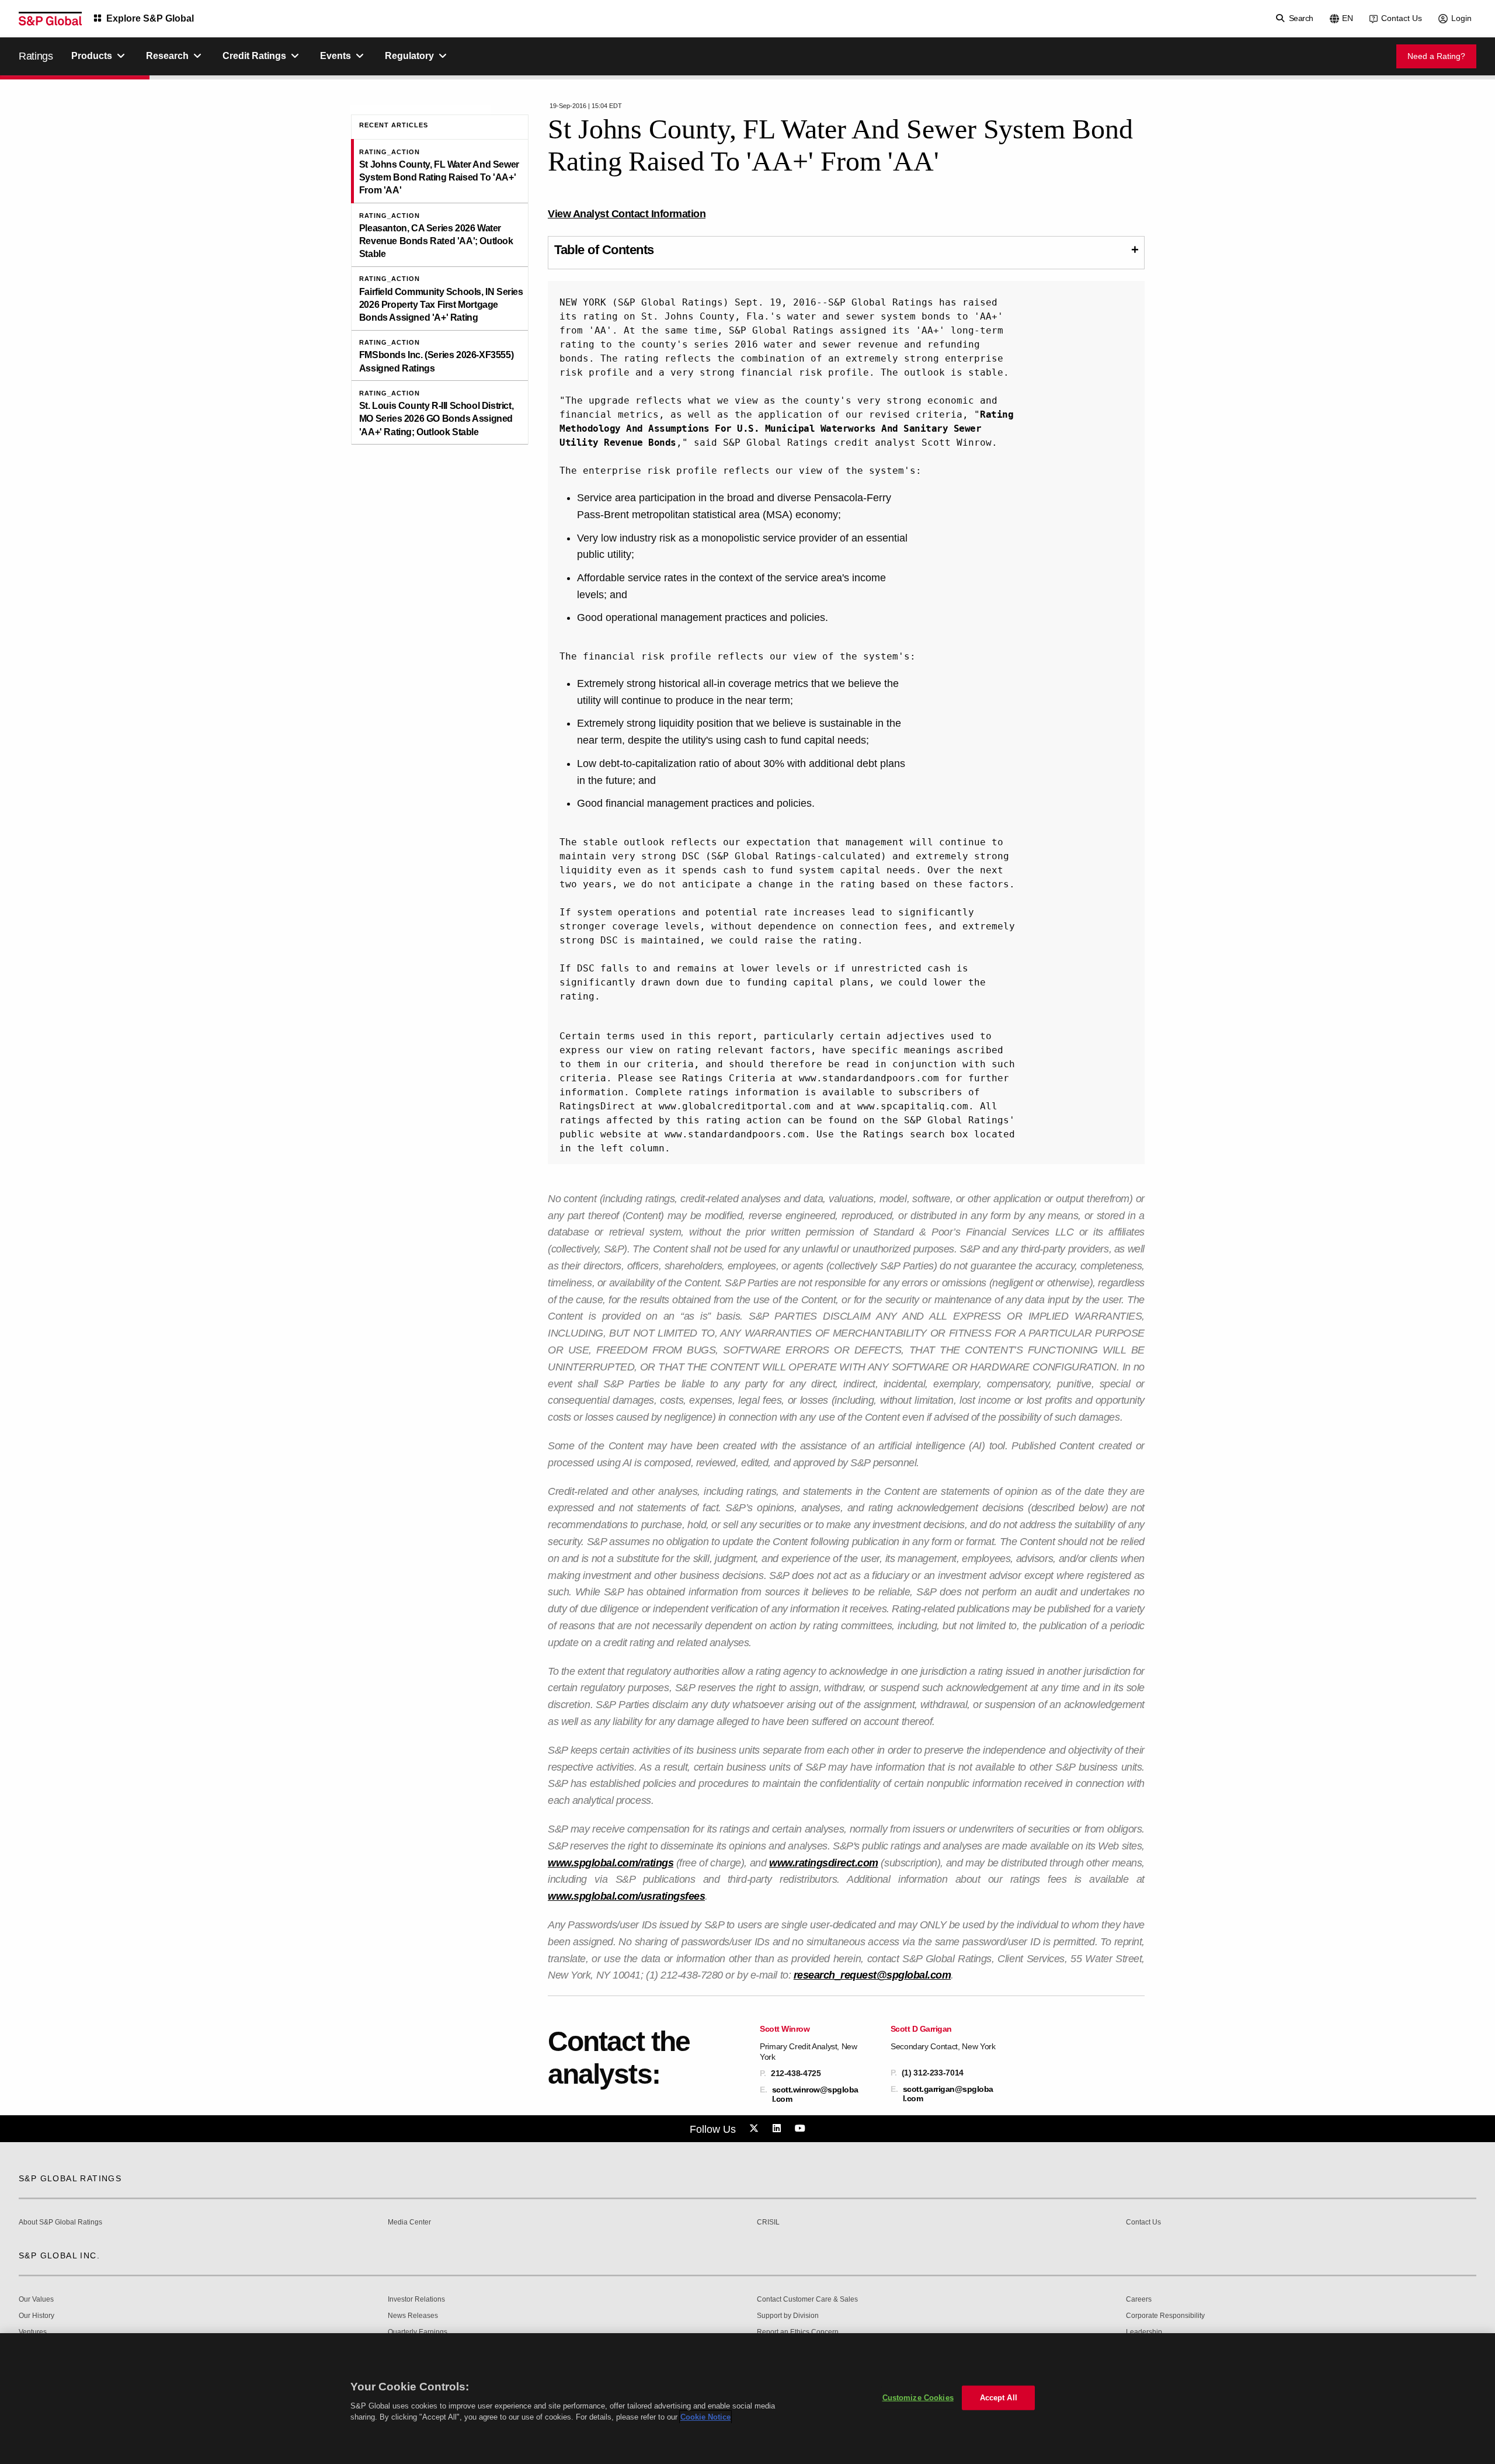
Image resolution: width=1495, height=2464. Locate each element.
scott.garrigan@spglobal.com (948, 2094)
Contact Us (1402, 18)
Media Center (409, 2222)
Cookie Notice (705, 2417)
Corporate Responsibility (1165, 2316)
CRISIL (768, 2222)
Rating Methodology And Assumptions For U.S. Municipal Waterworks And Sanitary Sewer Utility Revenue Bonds (789, 428)
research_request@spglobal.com (872, 1975)
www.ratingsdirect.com (824, 1863)
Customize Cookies (918, 2398)
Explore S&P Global (150, 18)
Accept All (999, 2398)
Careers (1139, 2300)
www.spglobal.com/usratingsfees (626, 1896)
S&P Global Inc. (59, 2255)
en (1348, 18)
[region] (747, 2399)
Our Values (36, 2300)
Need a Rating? (1436, 56)
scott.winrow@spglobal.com (815, 2094)
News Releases (413, 2316)
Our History (36, 2316)
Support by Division (788, 2316)
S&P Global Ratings (70, 2178)
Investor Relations (416, 2300)
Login (1461, 18)
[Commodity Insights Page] (756, 2129)
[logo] (50, 19)
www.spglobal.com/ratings (611, 1863)
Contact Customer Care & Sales (807, 2300)
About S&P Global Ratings (60, 2222)
